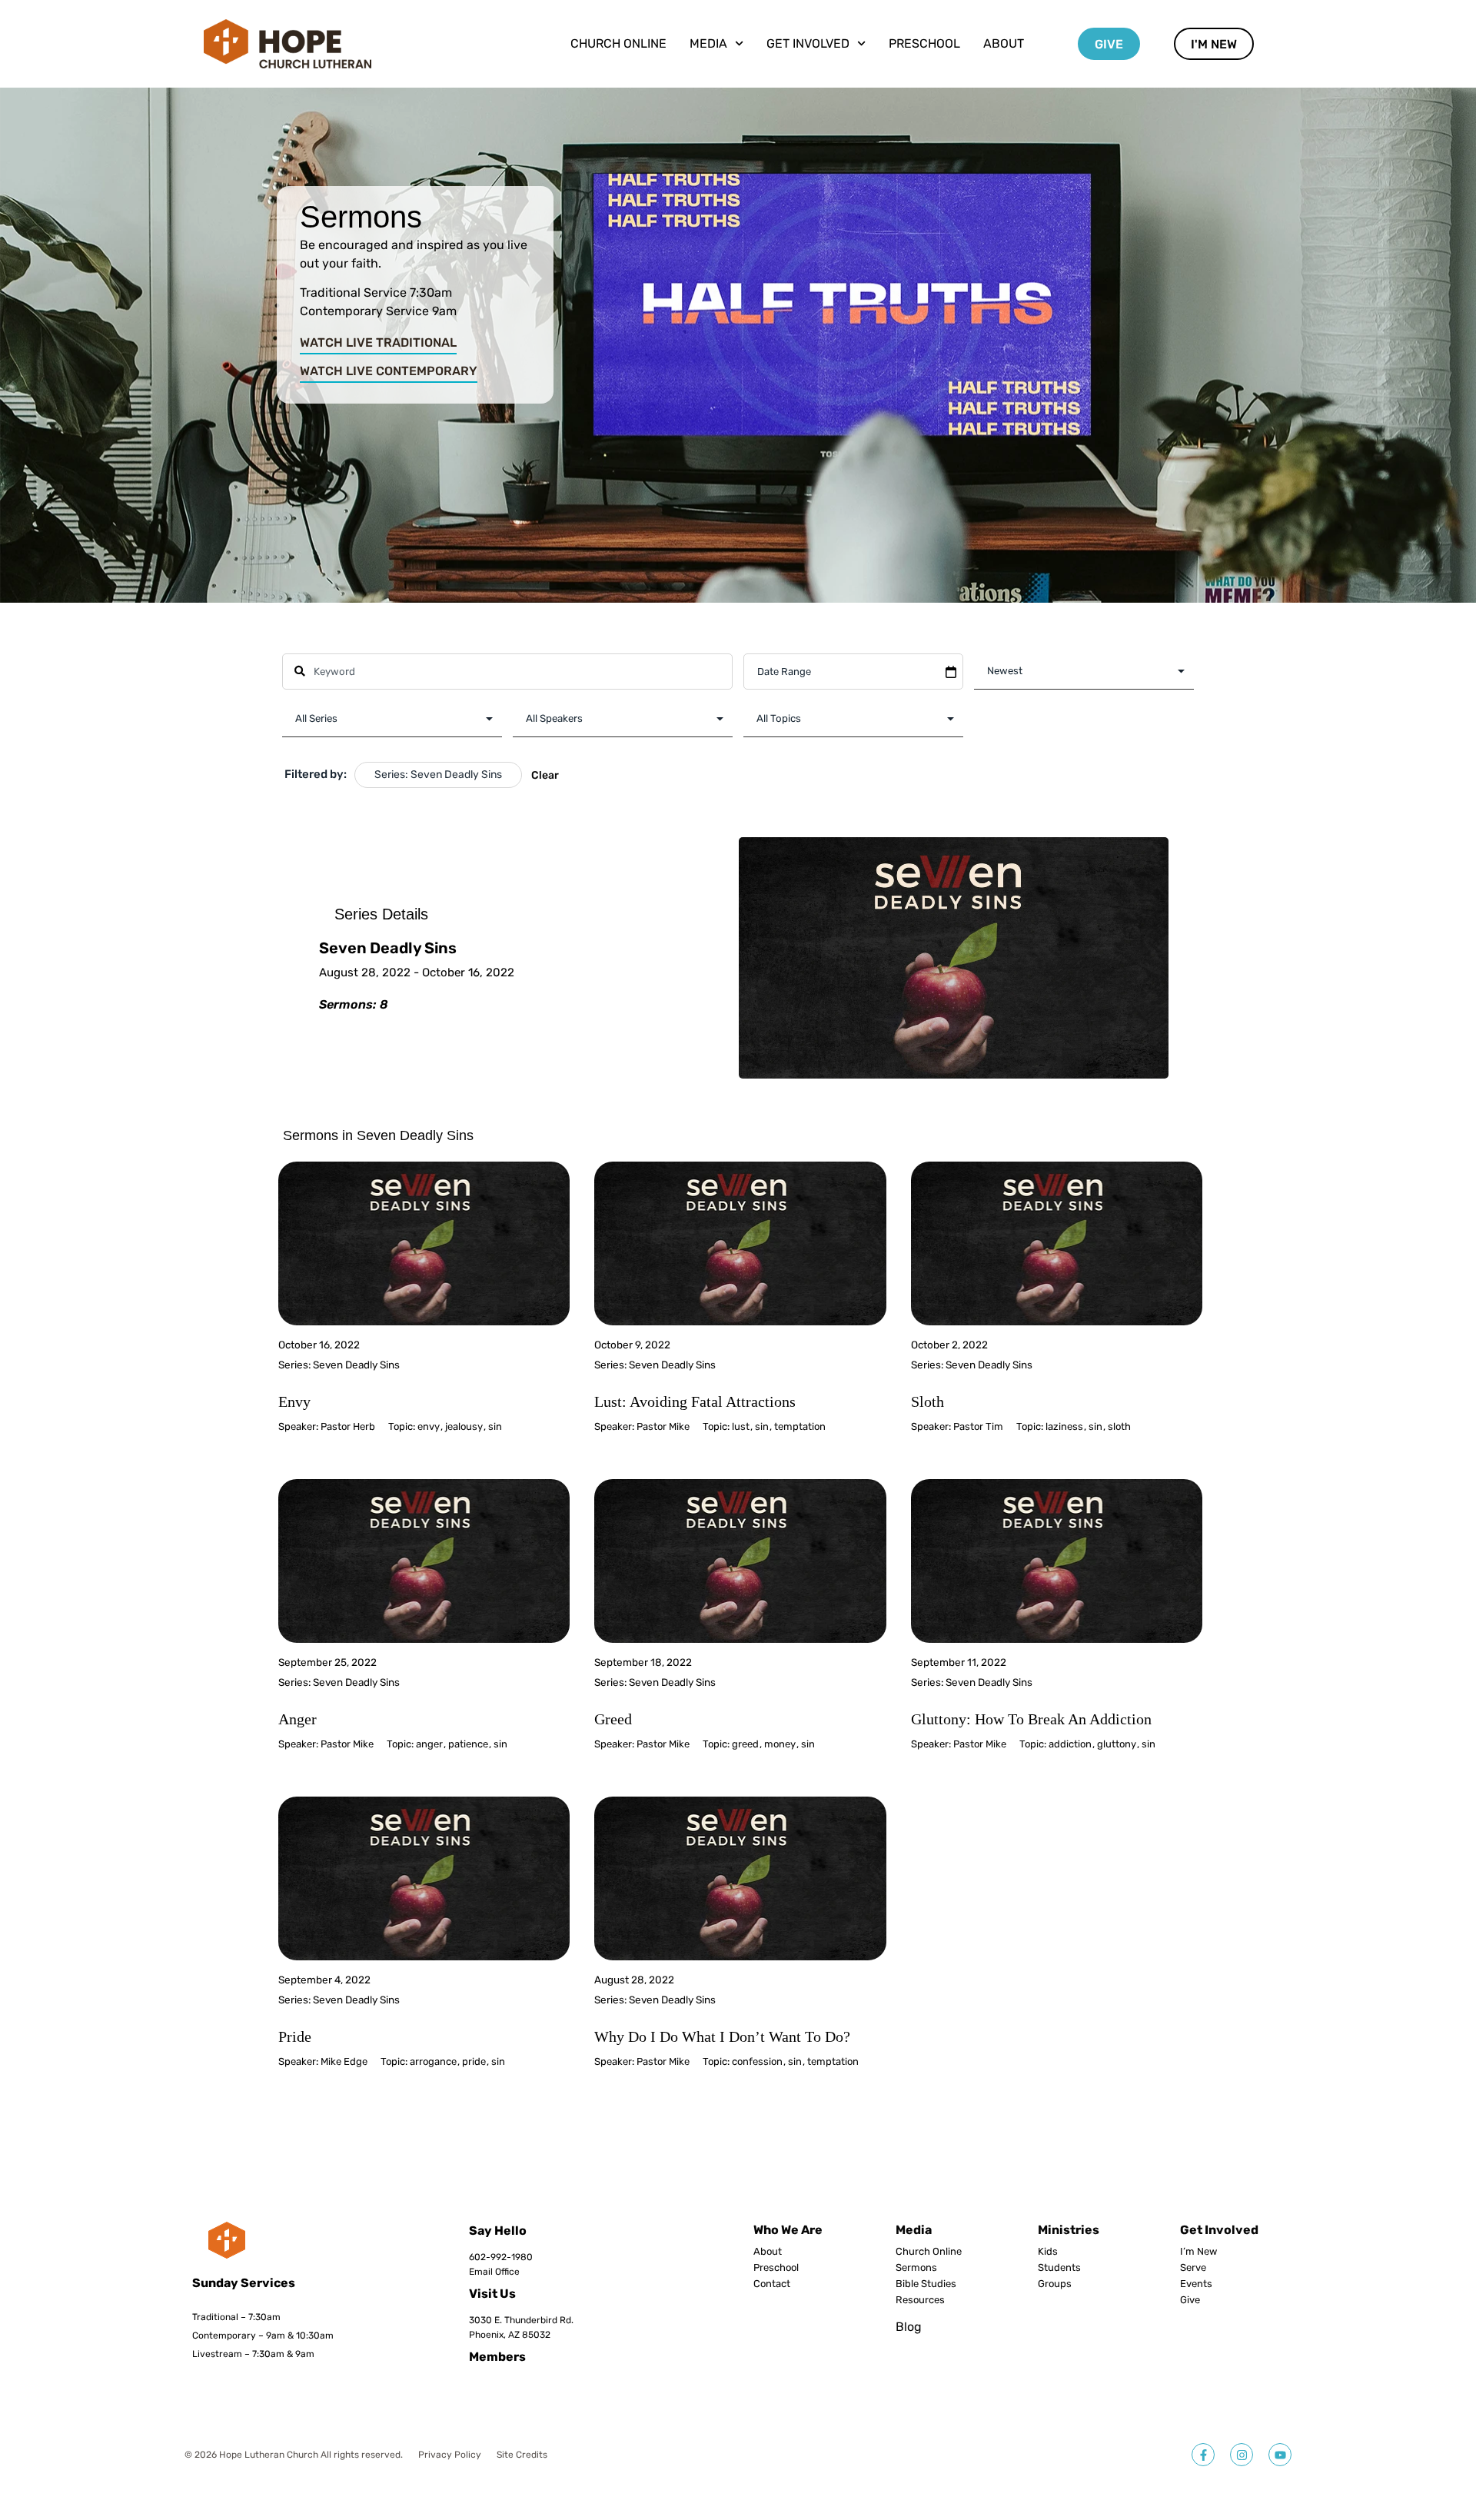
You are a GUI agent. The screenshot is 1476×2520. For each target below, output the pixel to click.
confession (757, 2061)
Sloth (927, 1401)
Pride (295, 2036)
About (1004, 43)
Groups (1055, 2284)
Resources (920, 2300)
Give (1190, 2300)
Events (1196, 2284)
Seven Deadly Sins (356, 1365)
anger (429, 1744)
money (780, 1744)
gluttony (1117, 1744)
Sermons (916, 2268)
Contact (772, 2284)
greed (745, 1744)
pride (474, 2061)
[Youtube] (1280, 2455)
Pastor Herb (348, 1426)
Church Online (618, 43)
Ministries (1069, 2230)
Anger (298, 1719)
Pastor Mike (663, 1426)
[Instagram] (1242, 2455)
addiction (1070, 1744)
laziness (1064, 1426)
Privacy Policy (450, 2455)
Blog (909, 2327)
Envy (294, 1401)
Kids (1048, 2252)
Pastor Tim (978, 1426)
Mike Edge (344, 2061)
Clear (545, 775)
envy (429, 1426)
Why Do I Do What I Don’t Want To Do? (722, 2036)
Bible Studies (926, 2284)
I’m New (1198, 2252)
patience (468, 1744)
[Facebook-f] (1203, 2455)
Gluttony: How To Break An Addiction (1031, 1719)
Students (1059, 2268)
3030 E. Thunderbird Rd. (521, 2320)
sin (495, 1426)
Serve (1193, 2268)
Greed (613, 1719)
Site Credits (522, 2455)
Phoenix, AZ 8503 (507, 2335)
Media (914, 2230)
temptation (800, 1426)
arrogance (433, 2061)
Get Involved (1219, 2230)
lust (741, 1426)
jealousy (464, 1426)
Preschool (924, 43)
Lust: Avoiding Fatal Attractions (695, 1401)
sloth (1119, 1426)
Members (497, 2357)
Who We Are (788, 2230)
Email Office (494, 2272)
